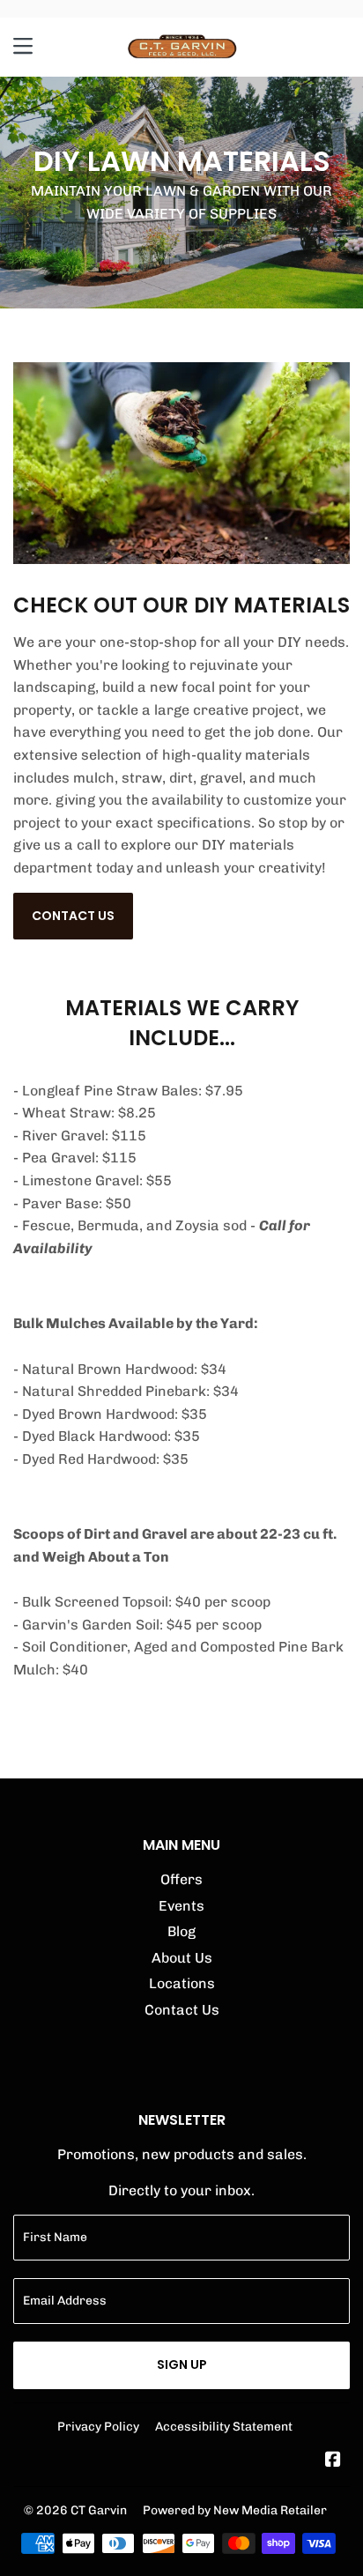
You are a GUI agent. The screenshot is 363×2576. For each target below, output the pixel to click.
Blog (181, 1931)
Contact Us (73, 916)
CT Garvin (99, 2510)
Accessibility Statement (224, 2426)
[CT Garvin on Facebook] (333, 2461)
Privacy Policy (98, 2426)
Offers (181, 1879)
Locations (182, 1983)
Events (181, 1906)
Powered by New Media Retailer (235, 2510)
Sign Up (182, 2364)
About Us (182, 1958)
